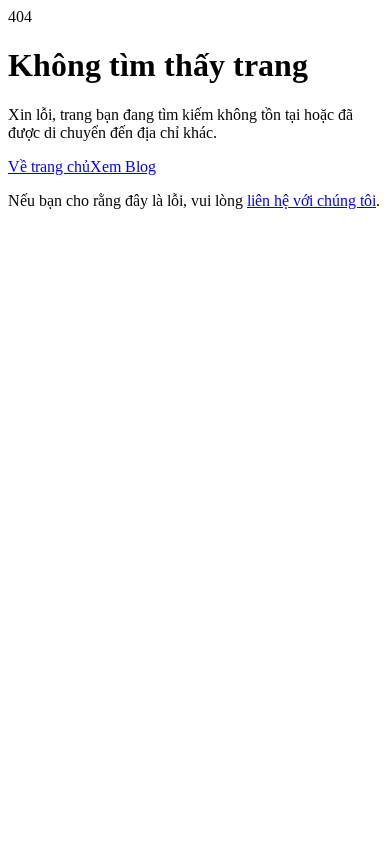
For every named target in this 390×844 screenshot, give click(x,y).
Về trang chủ (49, 166)
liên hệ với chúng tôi (311, 200)
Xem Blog (123, 166)
